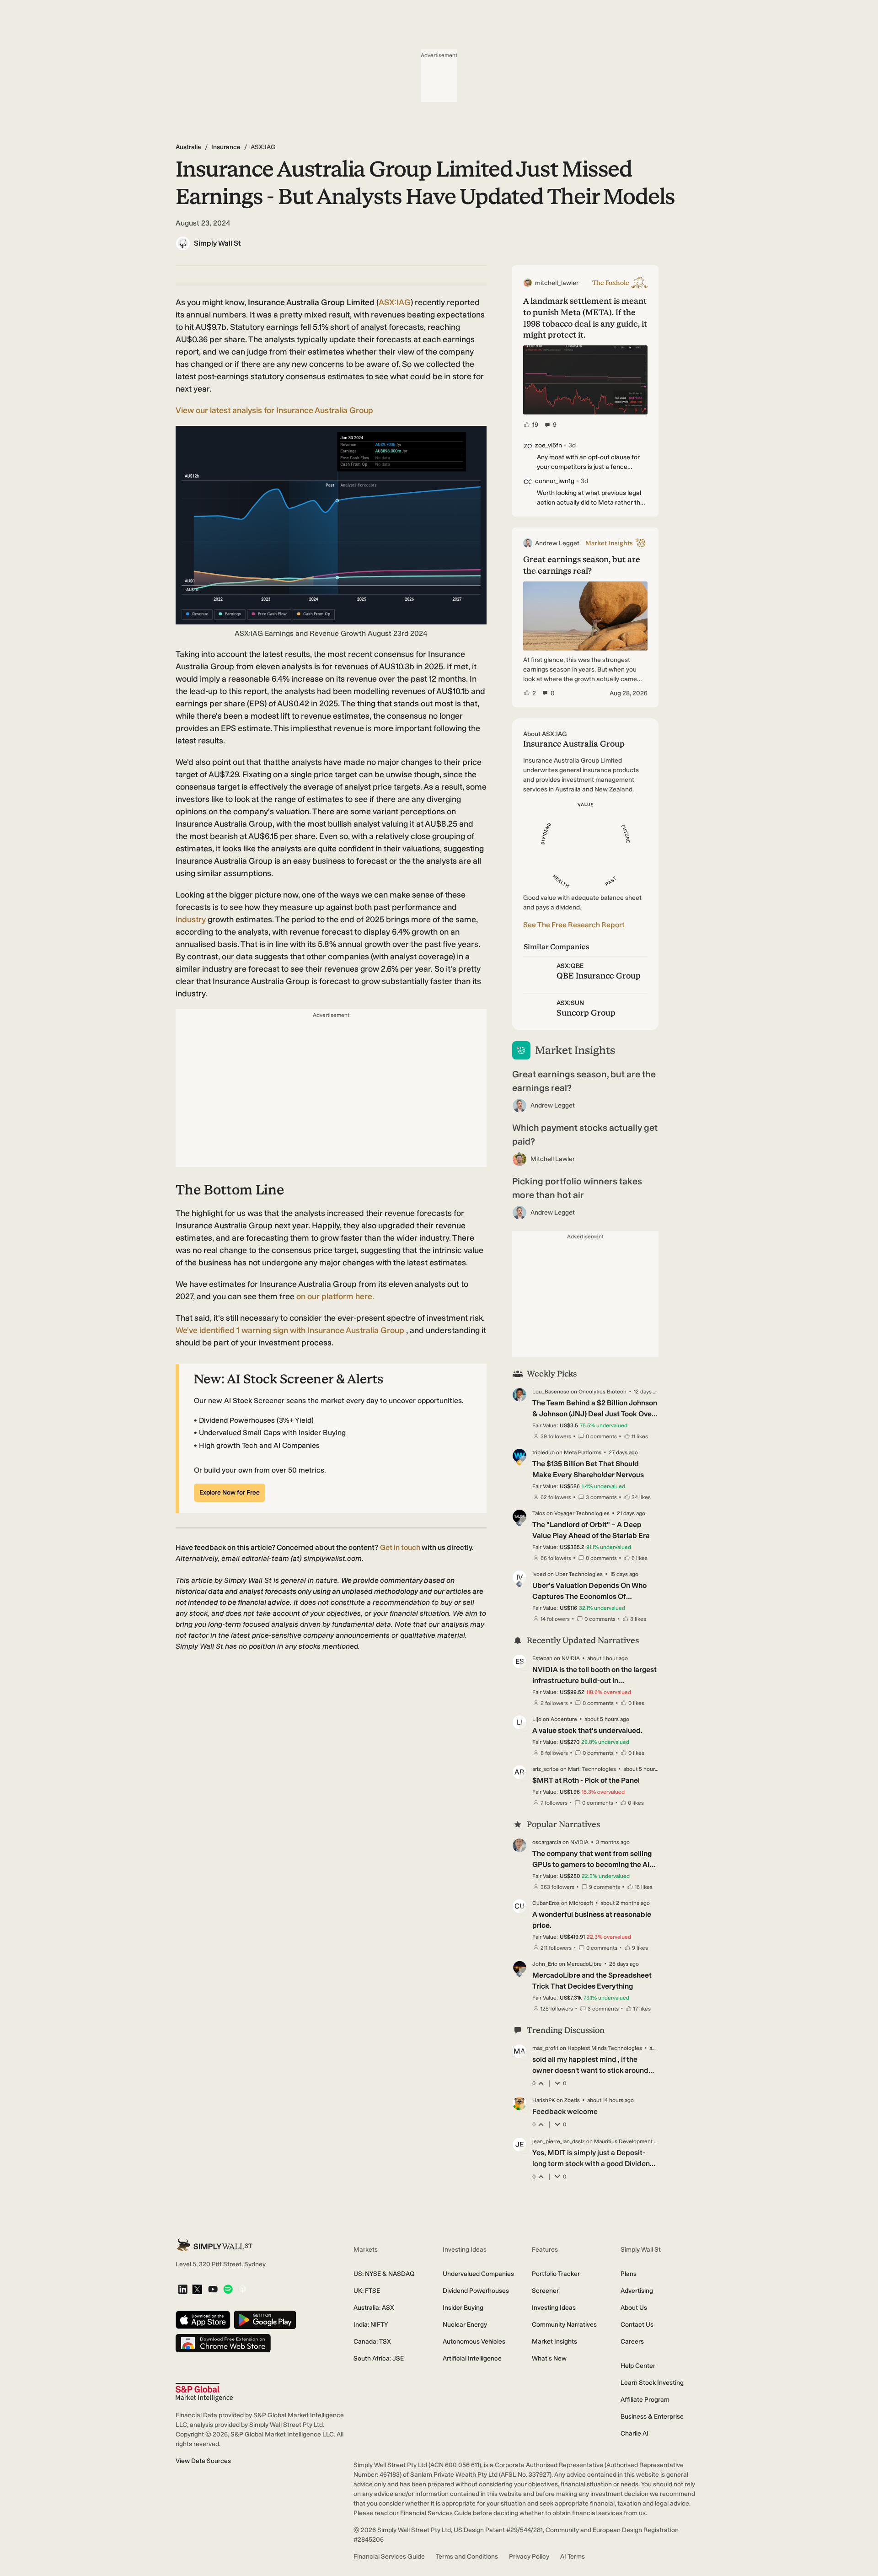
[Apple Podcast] (243, 2290)
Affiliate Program (645, 2400)
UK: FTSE (367, 2291)
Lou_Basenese (551, 1392)
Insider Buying (463, 2308)
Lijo (537, 1719)
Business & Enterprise (652, 2417)
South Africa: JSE (379, 2358)
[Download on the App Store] (203, 2321)
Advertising (637, 2291)
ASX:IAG (395, 302)
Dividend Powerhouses (476, 2291)
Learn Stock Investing (652, 2383)
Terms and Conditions (467, 2557)
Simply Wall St (217, 243)
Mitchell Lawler (553, 1159)
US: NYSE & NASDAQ (384, 2274)
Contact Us (637, 2325)
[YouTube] (213, 2290)
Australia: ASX (374, 2308)
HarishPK (544, 2100)
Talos (539, 1513)
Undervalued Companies (478, 2274)
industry (191, 920)
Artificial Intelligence (472, 2358)
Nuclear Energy (465, 2325)
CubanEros (546, 1903)
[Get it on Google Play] (265, 2321)
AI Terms (573, 2557)
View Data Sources (203, 2461)
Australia (188, 147)
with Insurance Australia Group (291, 1330)
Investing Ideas (554, 2308)
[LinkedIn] (183, 2290)
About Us (634, 2308)
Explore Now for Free (230, 1492)
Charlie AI (634, 2433)
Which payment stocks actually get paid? (585, 1135)
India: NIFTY (371, 2325)
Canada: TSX (372, 2342)
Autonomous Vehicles (474, 2342)
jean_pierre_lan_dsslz (559, 2141)
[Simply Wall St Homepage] (214, 2245)
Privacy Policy (529, 2557)
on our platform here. (335, 1296)
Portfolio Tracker (556, 2274)
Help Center (638, 2366)
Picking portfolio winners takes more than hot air (577, 1188)
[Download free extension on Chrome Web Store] (223, 2344)
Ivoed (539, 1574)
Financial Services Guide (389, 2557)
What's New (549, 2358)
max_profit (545, 2048)
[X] (197, 2290)
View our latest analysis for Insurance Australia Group (274, 410)
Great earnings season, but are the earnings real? (584, 1081)
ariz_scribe (546, 1769)
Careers (632, 2342)
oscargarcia (547, 1842)
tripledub (543, 1452)
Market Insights (554, 2342)
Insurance (226, 147)
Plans (629, 2274)
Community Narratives (564, 2325)
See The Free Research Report (574, 925)
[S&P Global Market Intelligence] (204, 2392)
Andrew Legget (553, 1105)
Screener (545, 2291)
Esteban (542, 1658)
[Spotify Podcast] (228, 2290)
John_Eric (545, 1964)
